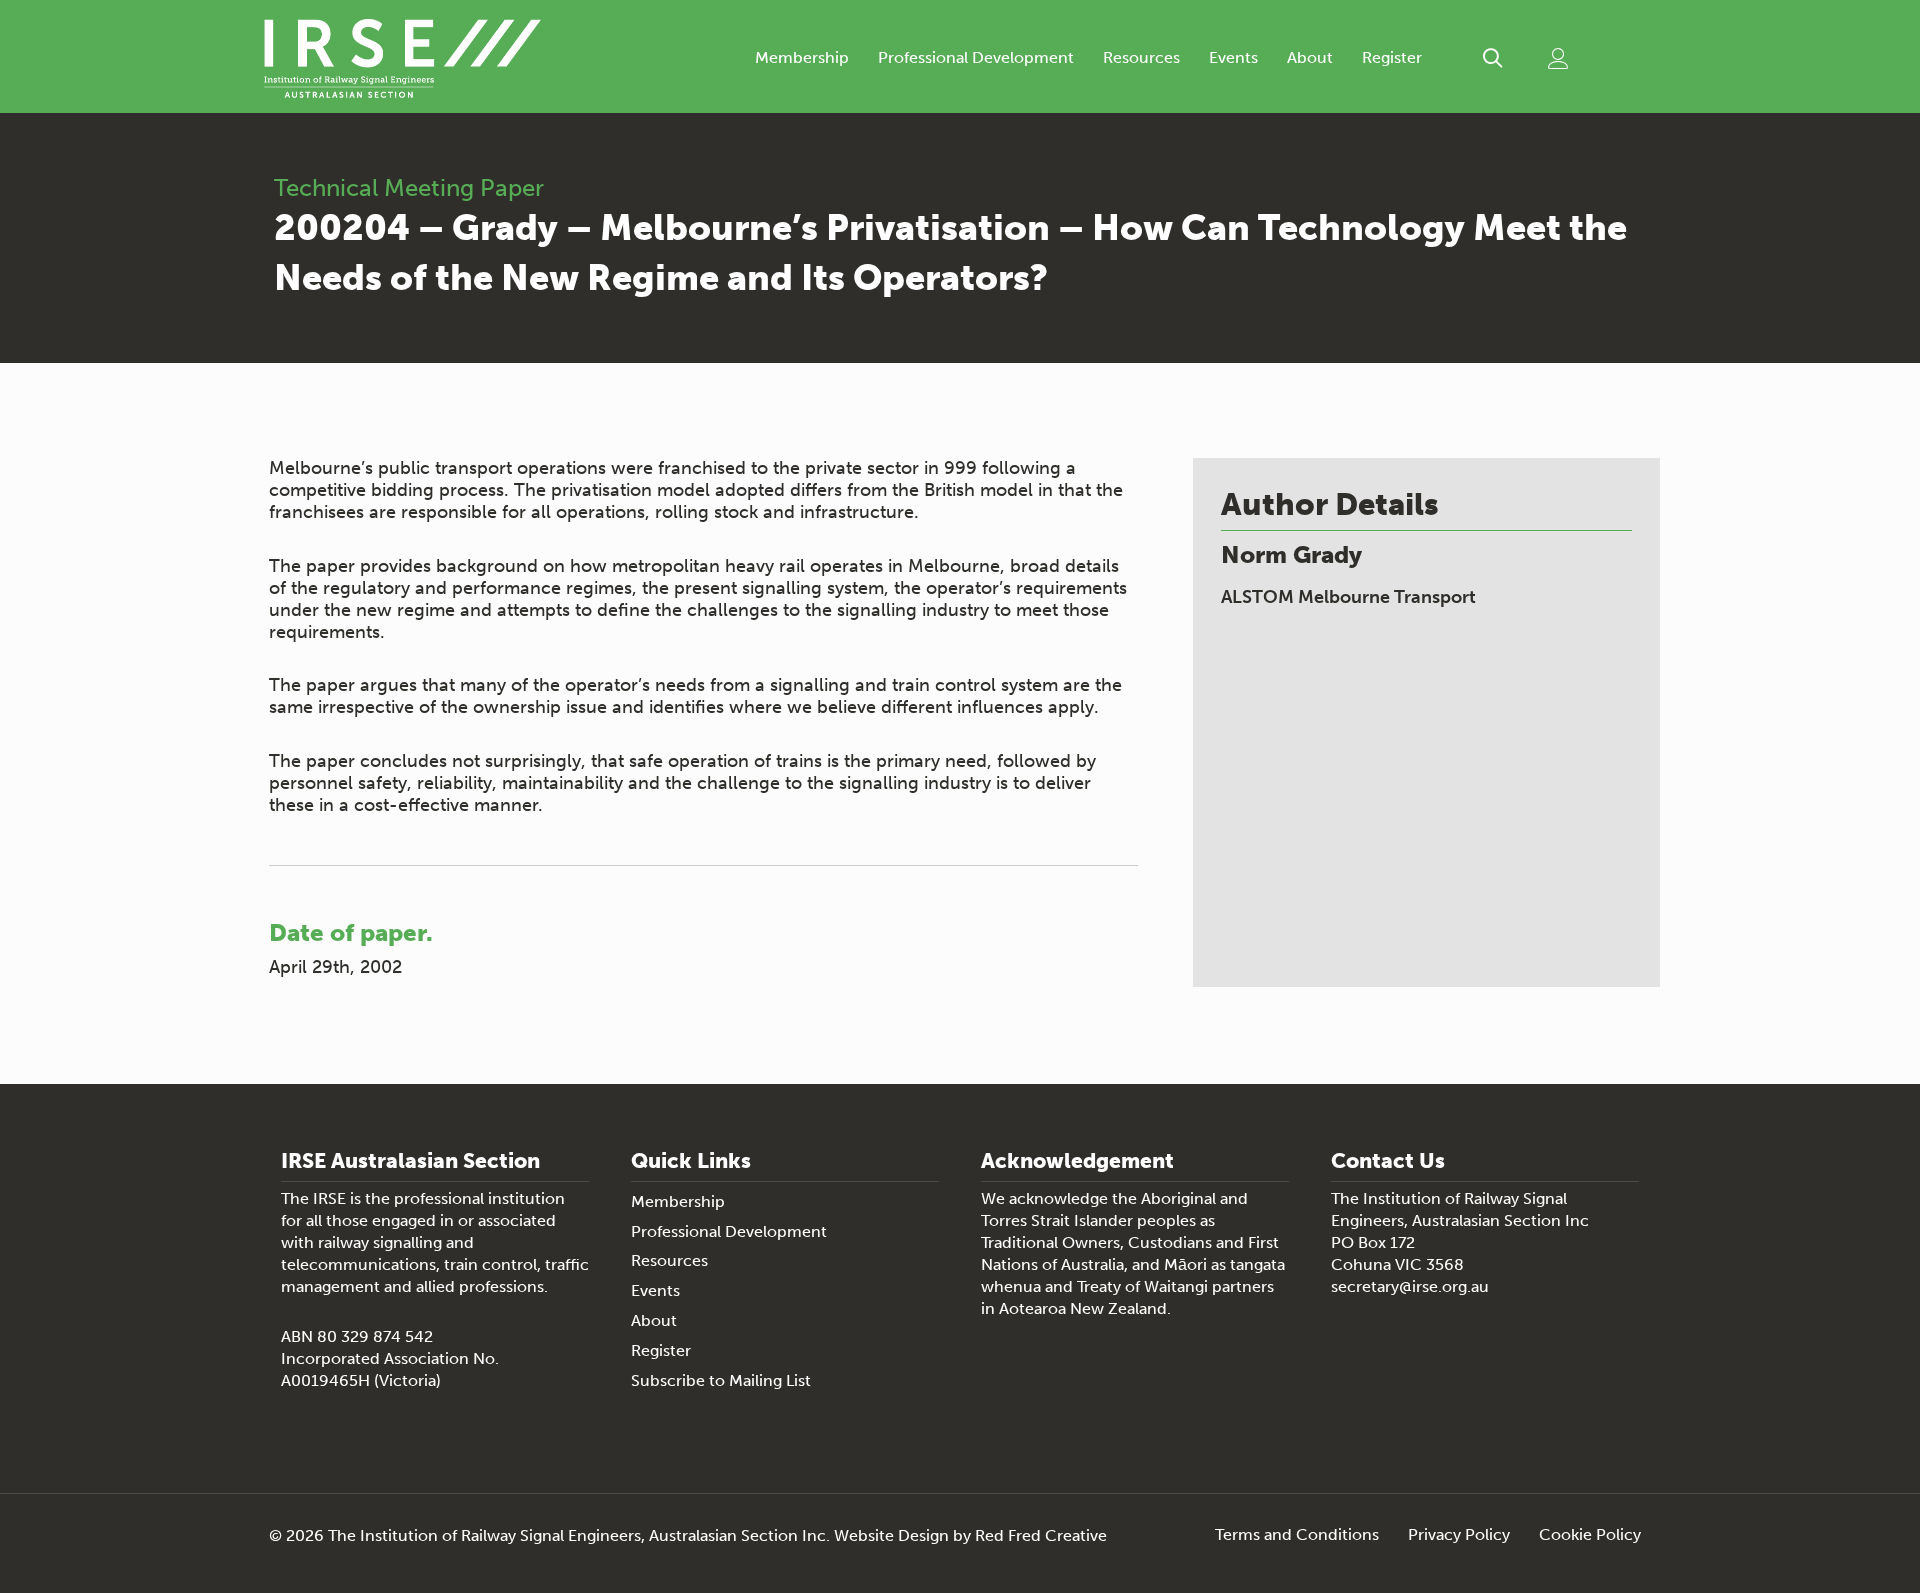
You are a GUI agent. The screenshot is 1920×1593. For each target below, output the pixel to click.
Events (1233, 57)
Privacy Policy (1459, 1535)
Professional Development (976, 57)
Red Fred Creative (1041, 1535)
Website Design (891, 1535)
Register (1392, 57)
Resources (1141, 57)
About (1310, 57)
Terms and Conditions (1297, 1535)
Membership (802, 57)
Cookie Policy (1590, 1535)
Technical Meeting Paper (409, 187)
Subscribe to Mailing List (721, 1380)
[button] (1492, 58)
